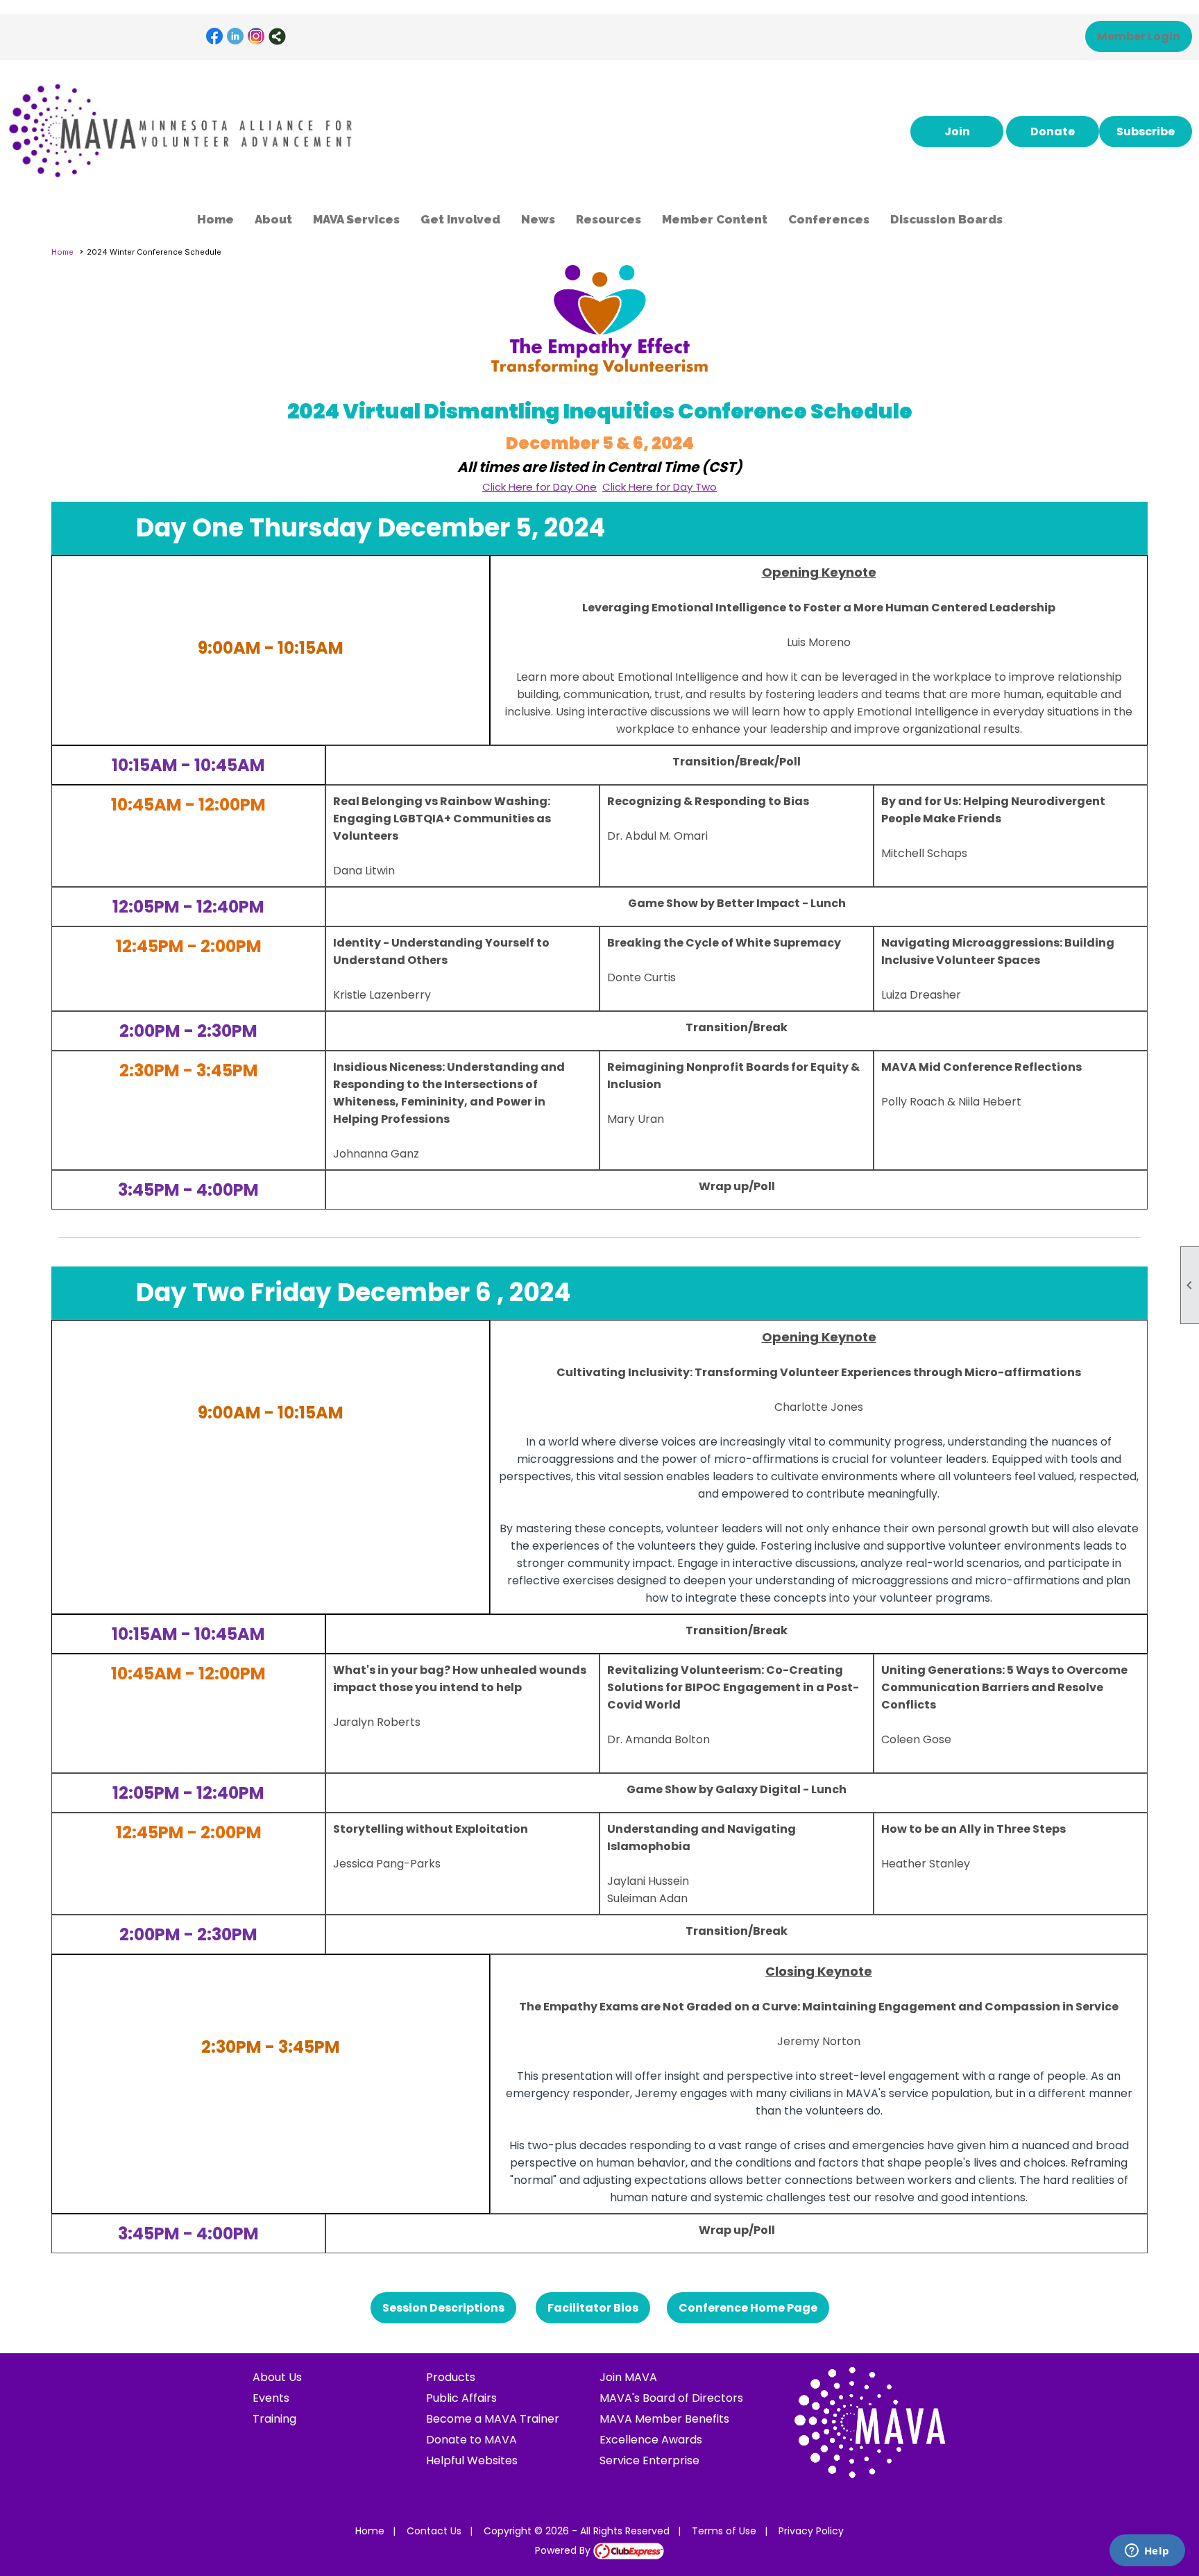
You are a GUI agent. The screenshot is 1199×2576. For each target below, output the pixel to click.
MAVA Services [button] (356, 219)
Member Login (1139, 36)
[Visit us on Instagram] (256, 36)
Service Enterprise (649, 2460)
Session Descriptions (443, 2308)
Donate (1053, 132)
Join (957, 132)
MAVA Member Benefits (664, 2419)
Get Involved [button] (460, 219)
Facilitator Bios (593, 2308)
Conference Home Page (748, 2308)
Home (215, 219)
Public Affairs (461, 2398)
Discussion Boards (946, 219)
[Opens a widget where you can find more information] (1147, 2552)
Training (274, 2419)
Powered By (564, 2550)
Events (271, 2398)
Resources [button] (609, 219)
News (538, 219)
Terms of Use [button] (724, 2531)
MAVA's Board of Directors (671, 2398)
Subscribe (1146, 132)
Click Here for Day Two (660, 487)
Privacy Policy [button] (811, 2531)
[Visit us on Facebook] (215, 36)
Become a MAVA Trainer (493, 2419)
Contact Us (434, 2531)
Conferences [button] (829, 219)
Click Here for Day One (539, 487)
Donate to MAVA (471, 2440)
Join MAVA (628, 2377)
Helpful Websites (472, 2460)
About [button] (273, 219)
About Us (277, 2377)
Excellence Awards (651, 2440)
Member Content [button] (715, 219)
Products (451, 2377)
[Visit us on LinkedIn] (236, 36)
